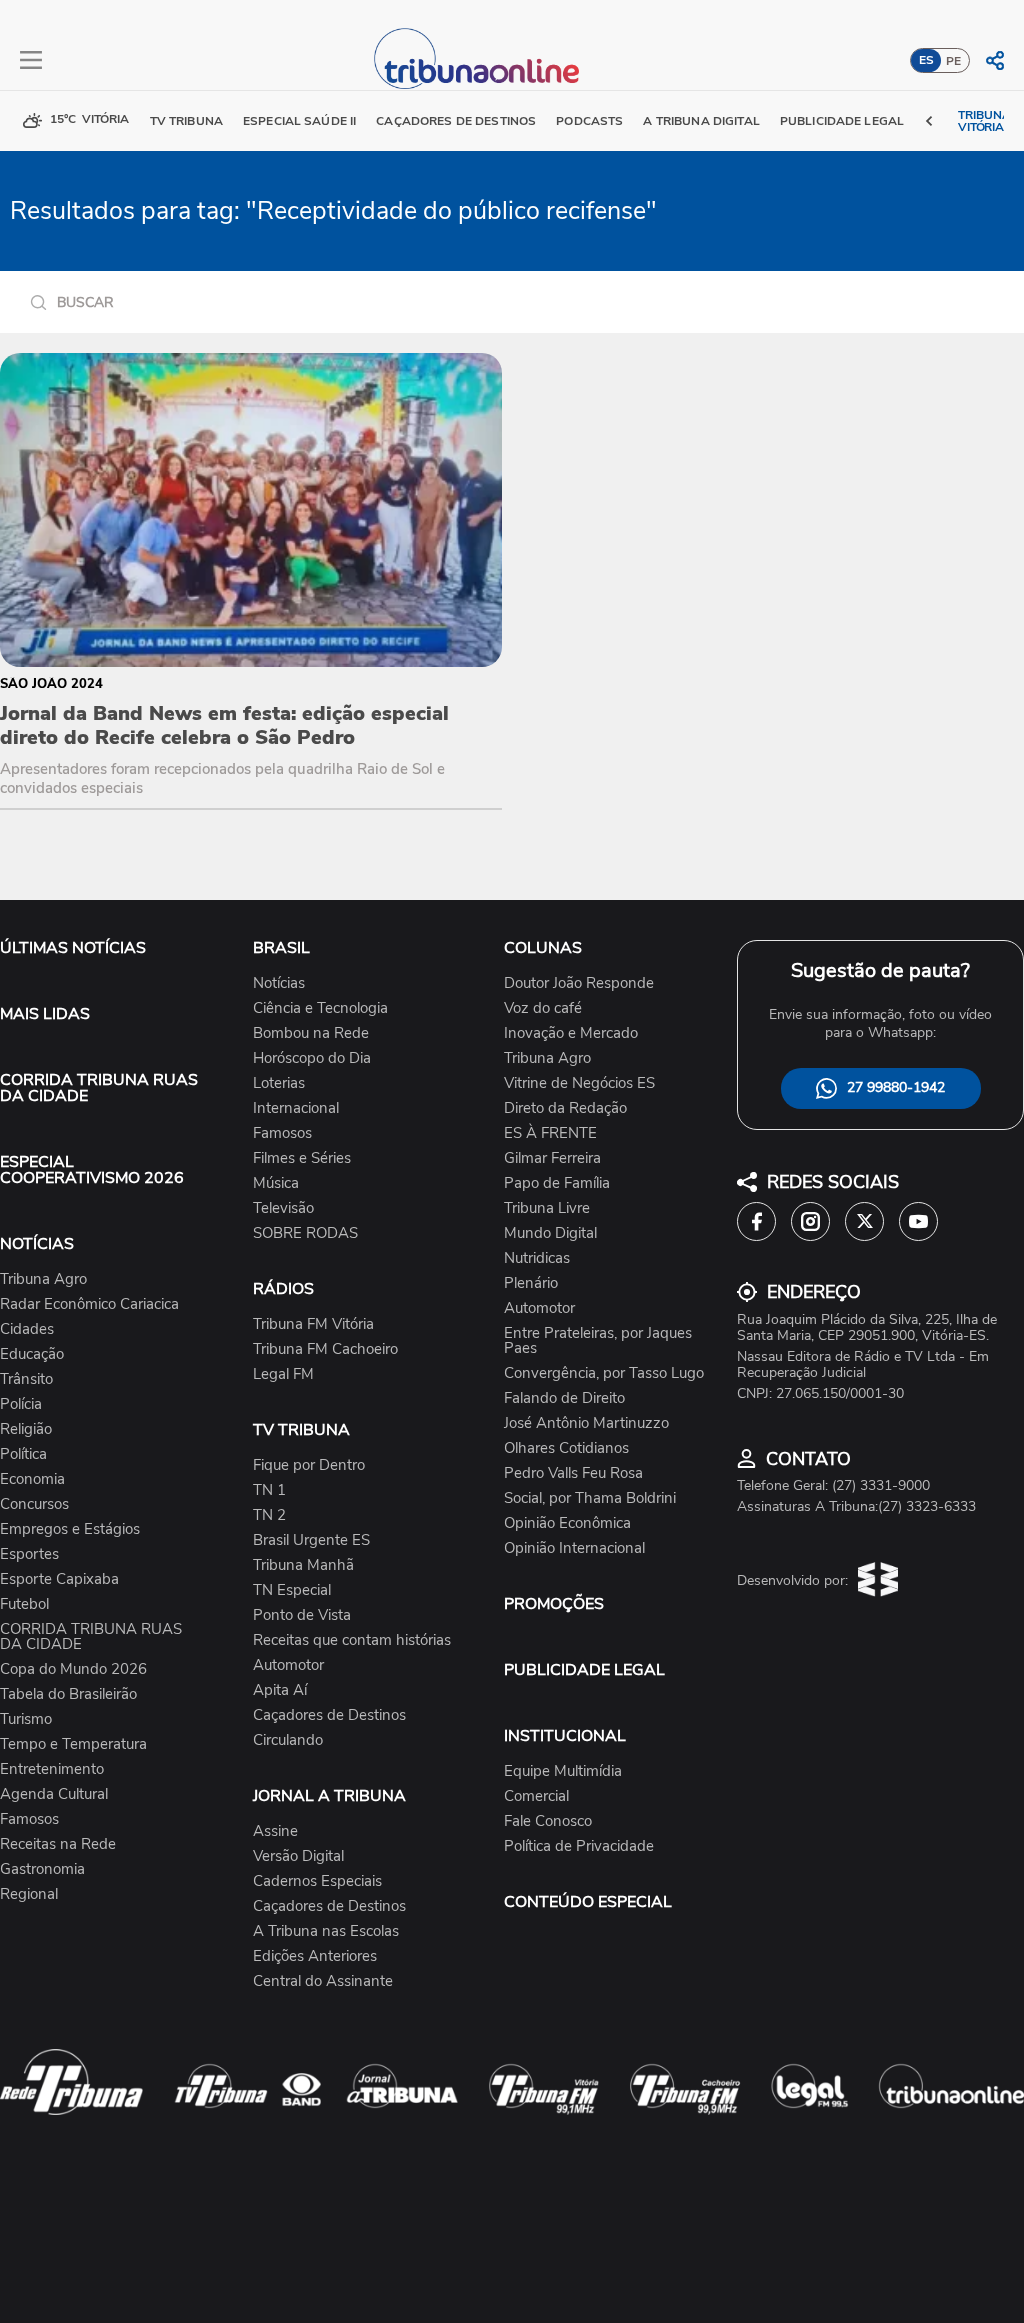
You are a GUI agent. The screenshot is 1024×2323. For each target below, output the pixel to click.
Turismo (26, 1719)
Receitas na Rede (58, 1844)
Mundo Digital (550, 1233)
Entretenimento (52, 1769)
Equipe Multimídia (563, 1771)
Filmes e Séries (302, 1158)
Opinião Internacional (574, 1548)
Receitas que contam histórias (352, 1640)
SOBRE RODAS (305, 1233)
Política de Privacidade (579, 1846)
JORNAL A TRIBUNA (329, 1796)
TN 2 (269, 1515)
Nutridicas (537, 1258)
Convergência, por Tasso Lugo (604, 1373)
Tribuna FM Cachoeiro (325, 1349)
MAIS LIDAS (45, 1014)
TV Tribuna (186, 121)
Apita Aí (280, 1690)
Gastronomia (42, 1869)
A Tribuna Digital (701, 121)
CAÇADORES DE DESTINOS (456, 121)
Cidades (27, 1329)
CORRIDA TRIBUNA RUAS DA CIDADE (99, 1088)
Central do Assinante (323, 1981)
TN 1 (269, 1490)
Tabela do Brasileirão (68, 1694)
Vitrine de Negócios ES (579, 1083)
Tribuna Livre (547, 1208)
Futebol (24, 1604)
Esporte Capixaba (59, 1579)
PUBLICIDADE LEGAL (584, 1670)
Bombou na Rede (311, 1033)
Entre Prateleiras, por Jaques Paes (598, 1341)
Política (23, 1454)
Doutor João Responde (579, 983)
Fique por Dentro (309, 1465)
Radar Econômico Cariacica (89, 1304)
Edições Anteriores (315, 1956)
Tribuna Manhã (303, 1565)
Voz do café (543, 1008)
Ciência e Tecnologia (320, 1008)
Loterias (279, 1083)
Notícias (279, 983)
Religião (26, 1429)
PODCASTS (589, 121)
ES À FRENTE (550, 1133)
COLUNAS (543, 948)
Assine (275, 1831)
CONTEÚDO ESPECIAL (588, 1902)
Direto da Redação (565, 1108)
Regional (29, 1894)
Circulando (288, 1740)
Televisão (283, 1208)
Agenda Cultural (54, 1794)
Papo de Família (557, 1183)
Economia (32, 1479)
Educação (32, 1354)
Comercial (536, 1796)
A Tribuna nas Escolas (326, 1931)
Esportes (29, 1554)
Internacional (296, 1108)
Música (276, 1183)
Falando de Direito (564, 1398)
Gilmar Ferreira (552, 1158)
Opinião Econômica (567, 1523)
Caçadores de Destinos (329, 1715)
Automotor (288, 1665)
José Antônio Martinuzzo (586, 1423)
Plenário (531, 1283)
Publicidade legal (842, 121)
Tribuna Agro (43, 1279)
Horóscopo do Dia (312, 1058)
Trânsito (26, 1379)
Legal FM (283, 1374)
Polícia (21, 1404)
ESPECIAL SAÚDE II (299, 121)
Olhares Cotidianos (566, 1448)
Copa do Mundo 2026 (73, 1669)
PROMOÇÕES (554, 1604)
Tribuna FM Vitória (313, 1324)
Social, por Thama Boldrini (590, 1498)
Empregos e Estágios (70, 1529)
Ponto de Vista (302, 1615)
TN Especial (292, 1590)
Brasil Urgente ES (311, 1540)
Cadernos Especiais (317, 1881)
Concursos (34, 1504)
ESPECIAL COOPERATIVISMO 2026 (92, 1170)
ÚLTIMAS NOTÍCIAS (73, 948)
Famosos (29, 1819)
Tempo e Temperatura (73, 1744)
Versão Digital (298, 1856)
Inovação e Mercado (571, 1033)
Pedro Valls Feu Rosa (573, 1473)
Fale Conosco (548, 1821)
